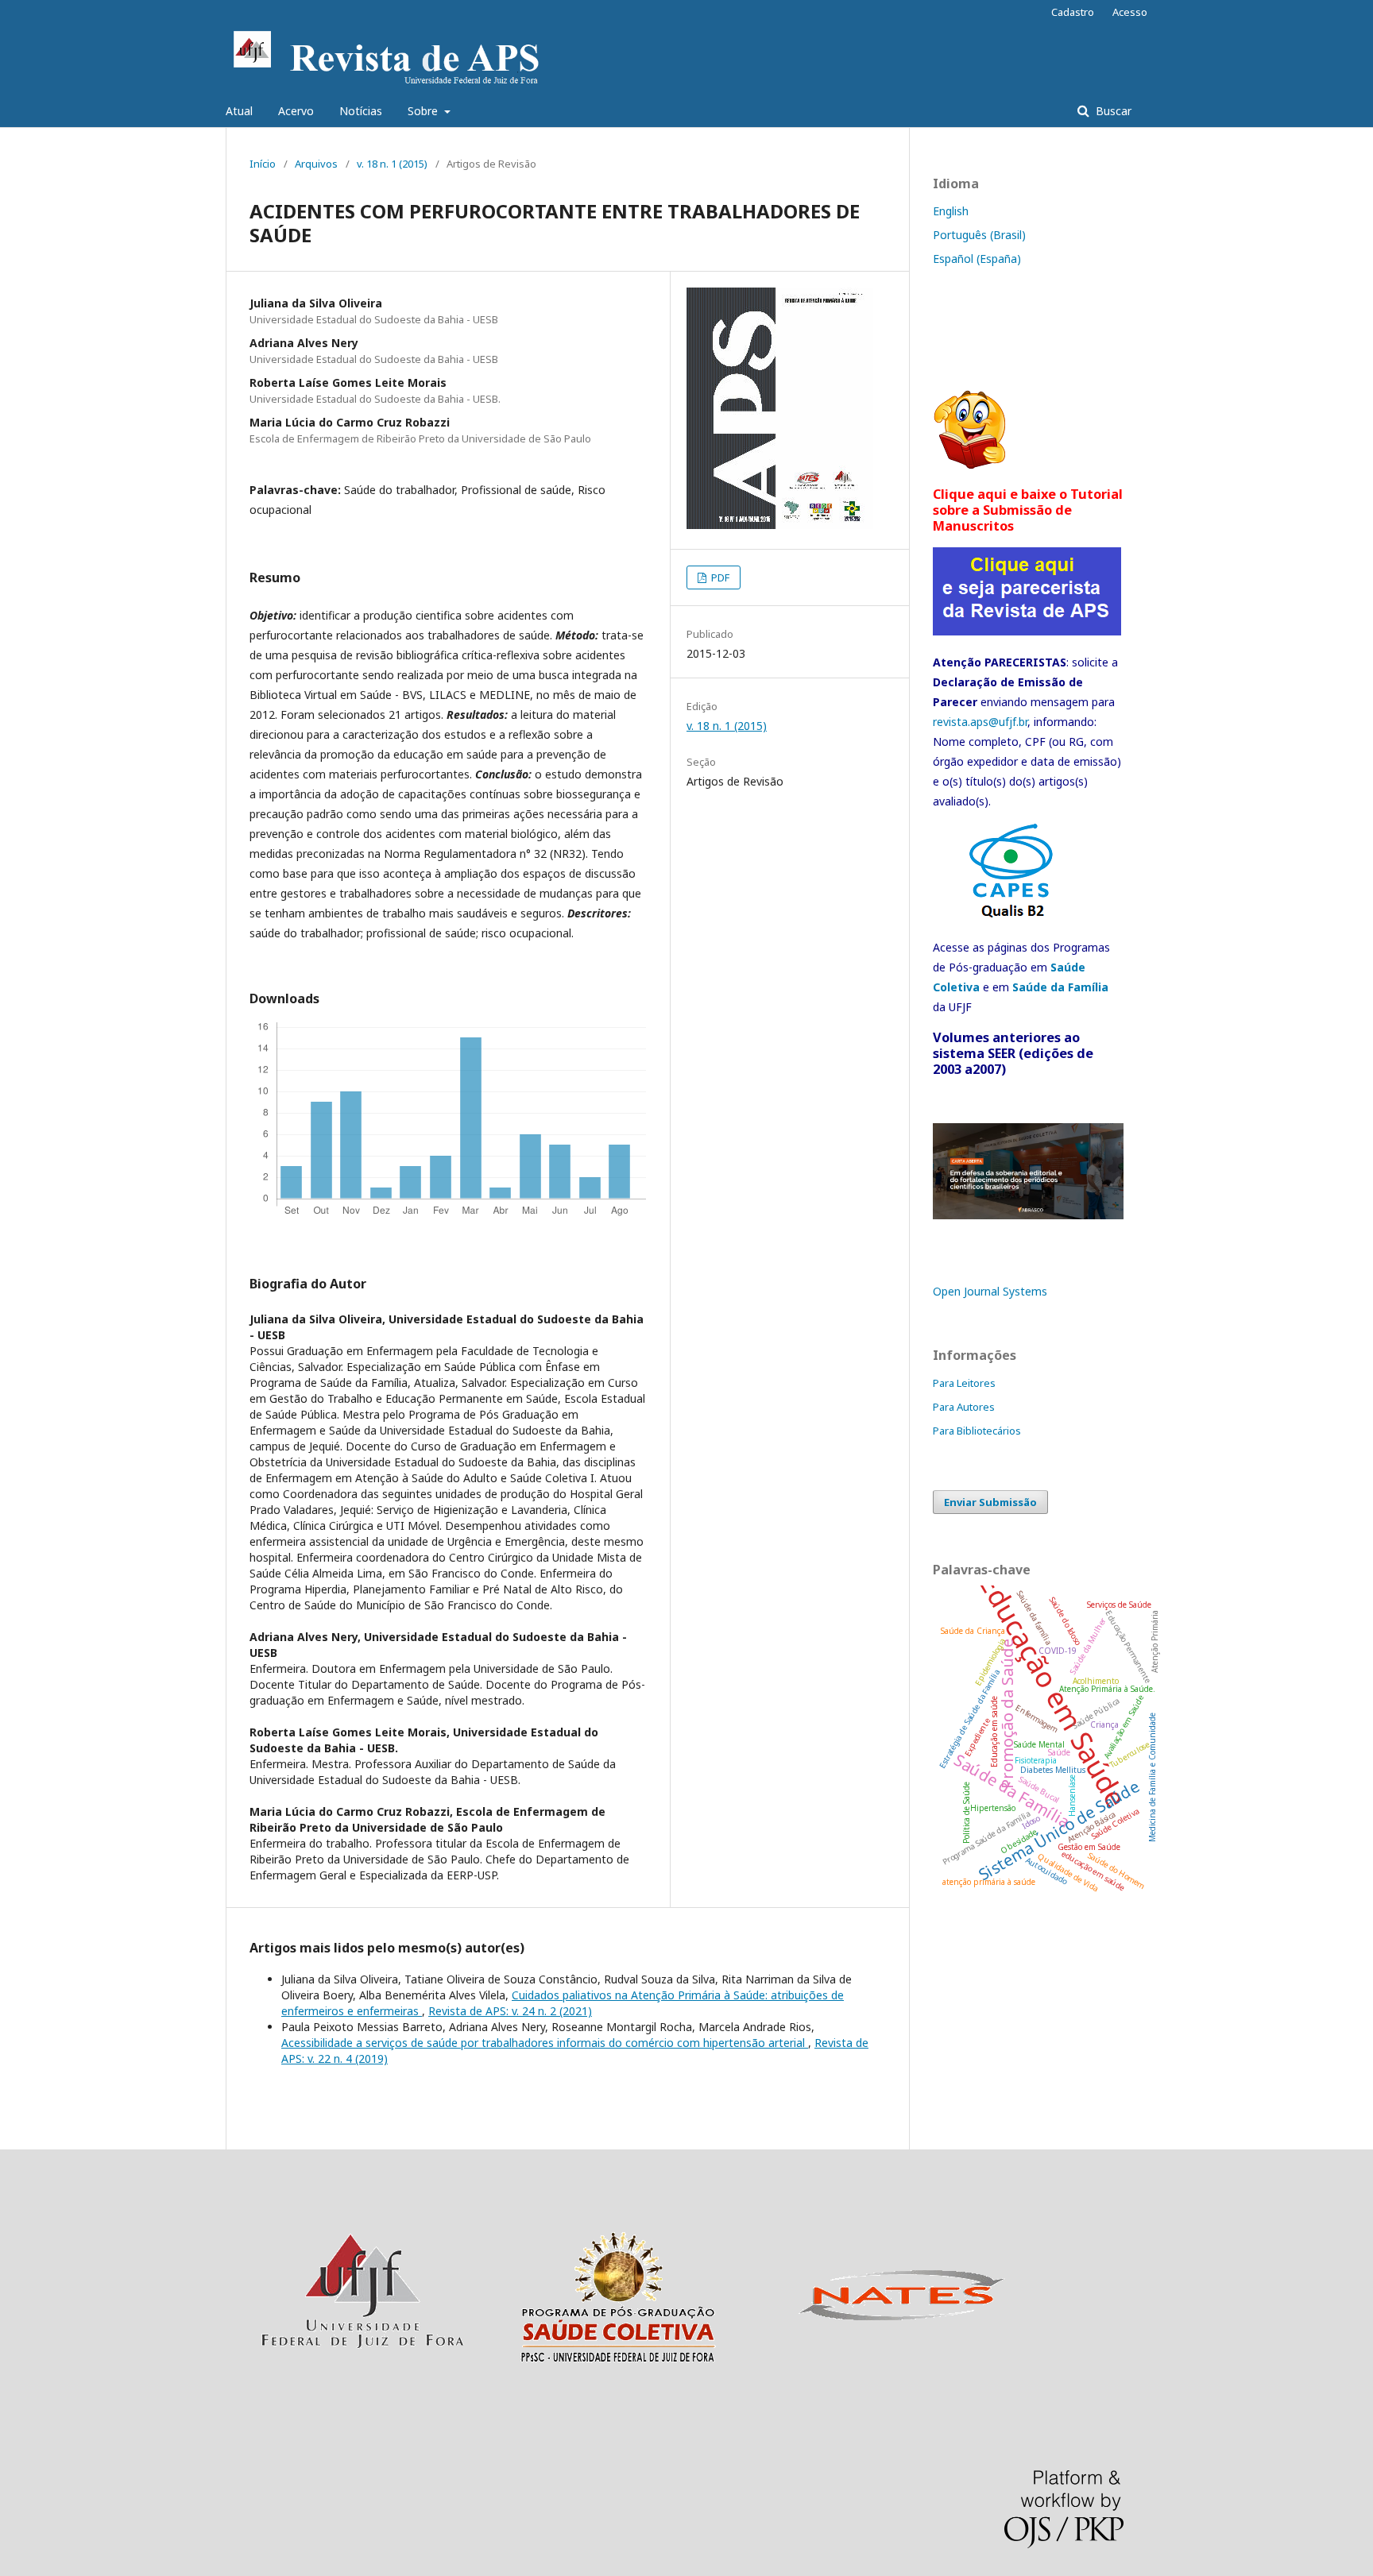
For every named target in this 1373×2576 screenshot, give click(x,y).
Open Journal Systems (990, 1291)
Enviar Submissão (990, 1502)
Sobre (424, 111)
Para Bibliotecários (977, 1431)
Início (263, 164)
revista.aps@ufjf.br (980, 722)
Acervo (296, 111)
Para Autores (964, 1407)
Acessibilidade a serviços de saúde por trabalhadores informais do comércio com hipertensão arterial (545, 2043)
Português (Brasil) (979, 235)
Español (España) (977, 259)
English (951, 211)
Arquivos (316, 164)
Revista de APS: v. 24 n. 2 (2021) (510, 2011)
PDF (719, 577)
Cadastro (1073, 12)
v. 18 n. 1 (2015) (392, 164)
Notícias (361, 111)
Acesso (1130, 12)
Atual (239, 111)
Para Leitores (964, 1383)
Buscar (1112, 111)
